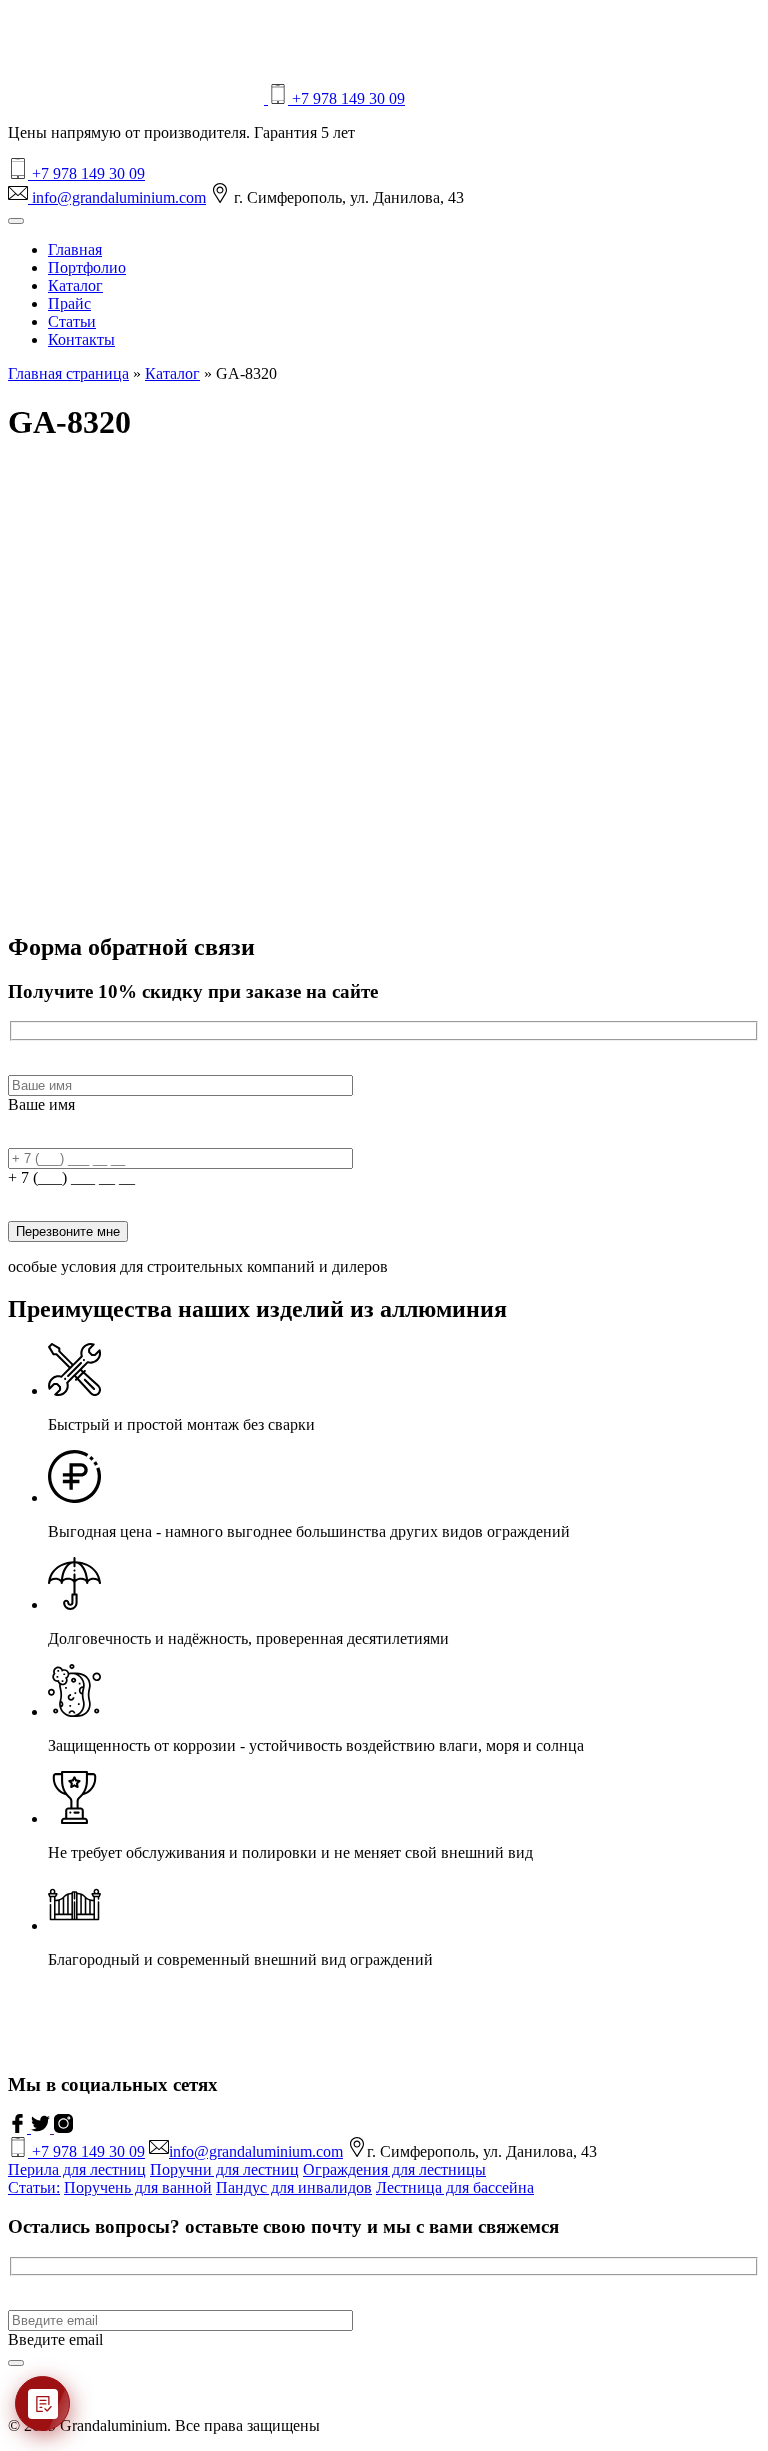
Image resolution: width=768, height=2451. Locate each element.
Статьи (72, 321)
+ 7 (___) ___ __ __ (71, 1177)
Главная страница (68, 373)
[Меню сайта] (16, 221)
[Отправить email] (16, 2363)
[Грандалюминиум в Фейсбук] (19, 2127)
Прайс (69, 303)
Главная (75, 249)
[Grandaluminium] (138, 98)
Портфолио (87, 267)
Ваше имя (41, 1104)
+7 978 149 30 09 (346, 98)
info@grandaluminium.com (117, 197)
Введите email (55, 2339)
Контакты (81, 339)
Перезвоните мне (68, 1231)
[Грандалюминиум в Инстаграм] (63, 2127)
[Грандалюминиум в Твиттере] (42, 2127)
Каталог (75, 285)
